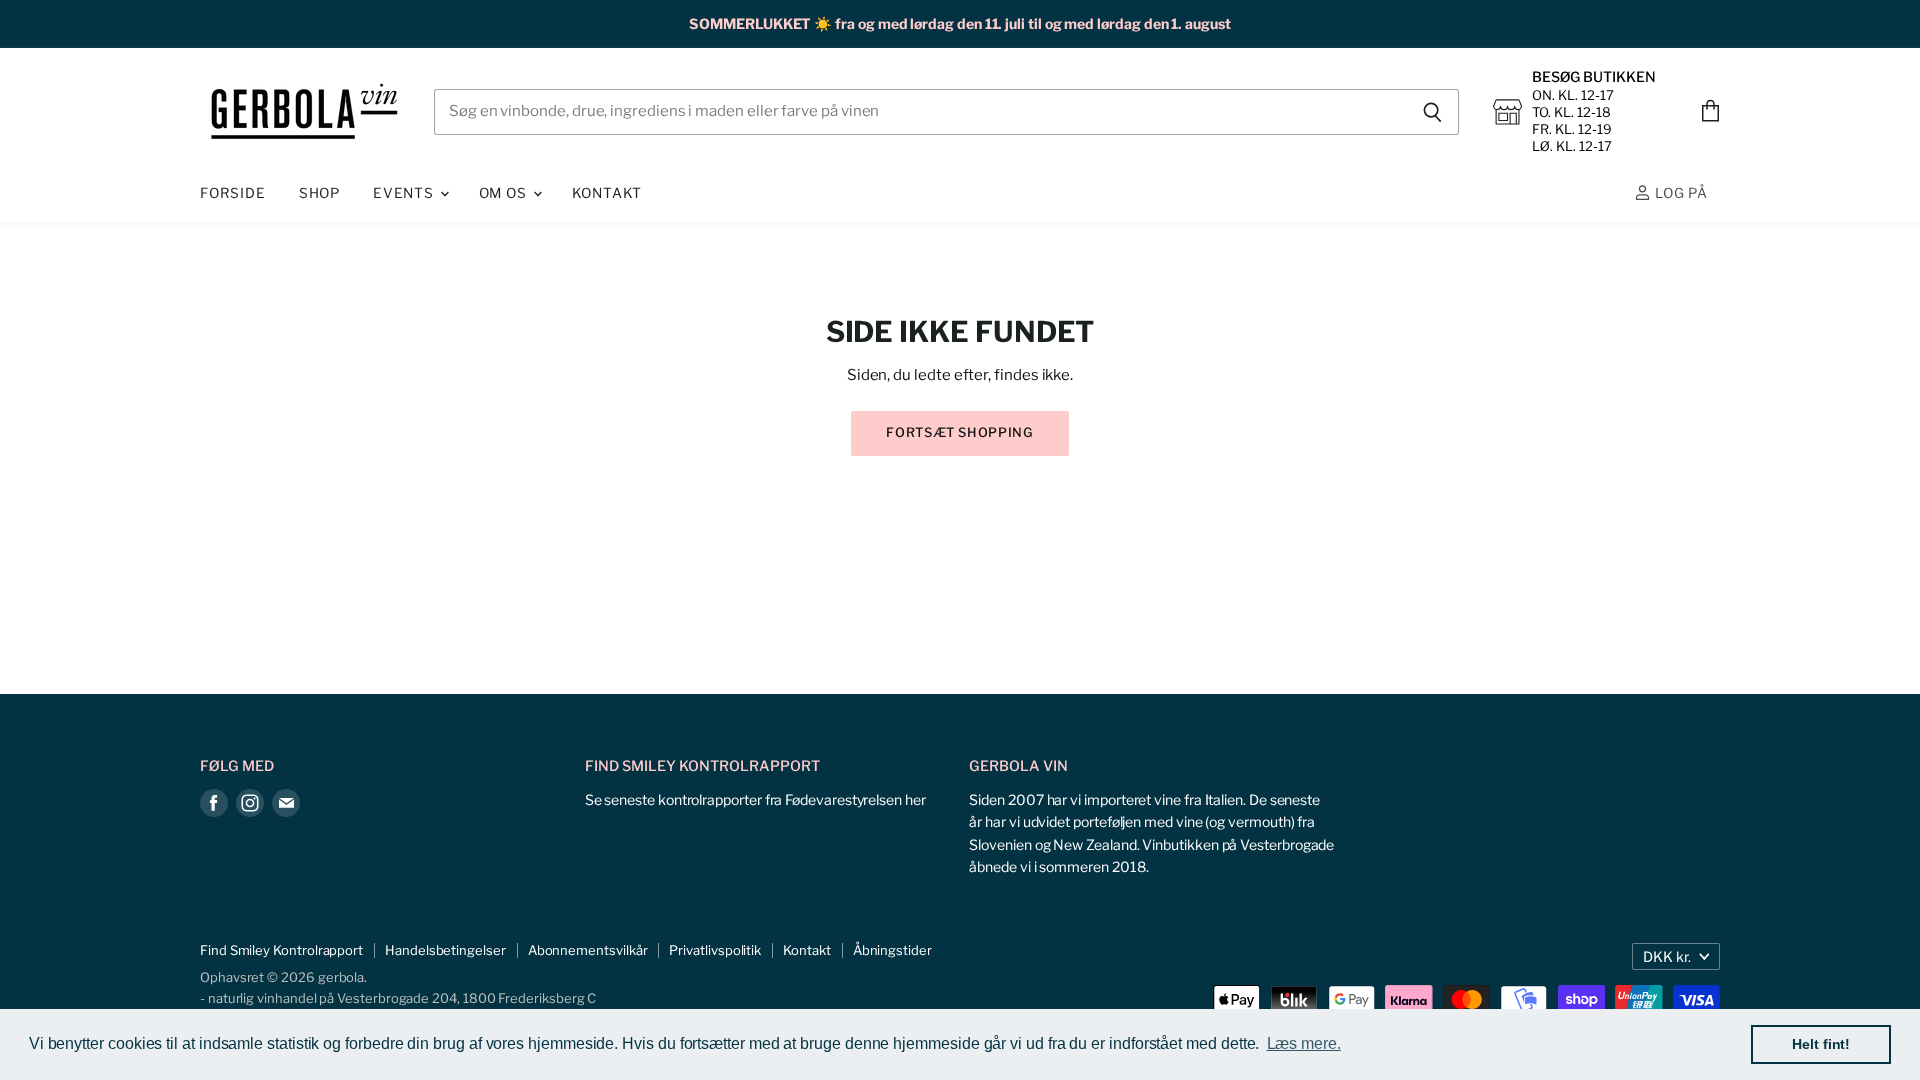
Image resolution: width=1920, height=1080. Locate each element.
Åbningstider (892, 950)
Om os (505, 193)
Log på (1679, 193)
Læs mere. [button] (1304, 1043)
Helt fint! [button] (1821, 1044)
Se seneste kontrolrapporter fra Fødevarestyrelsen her (755, 799)
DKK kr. (1667, 956)
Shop (319, 193)
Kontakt (607, 193)
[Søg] (1432, 112)
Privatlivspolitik (715, 950)
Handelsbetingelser (445, 950)
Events (405, 193)
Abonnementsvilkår (588, 950)
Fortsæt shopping (959, 432)
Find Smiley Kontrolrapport (281, 950)
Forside (233, 193)
